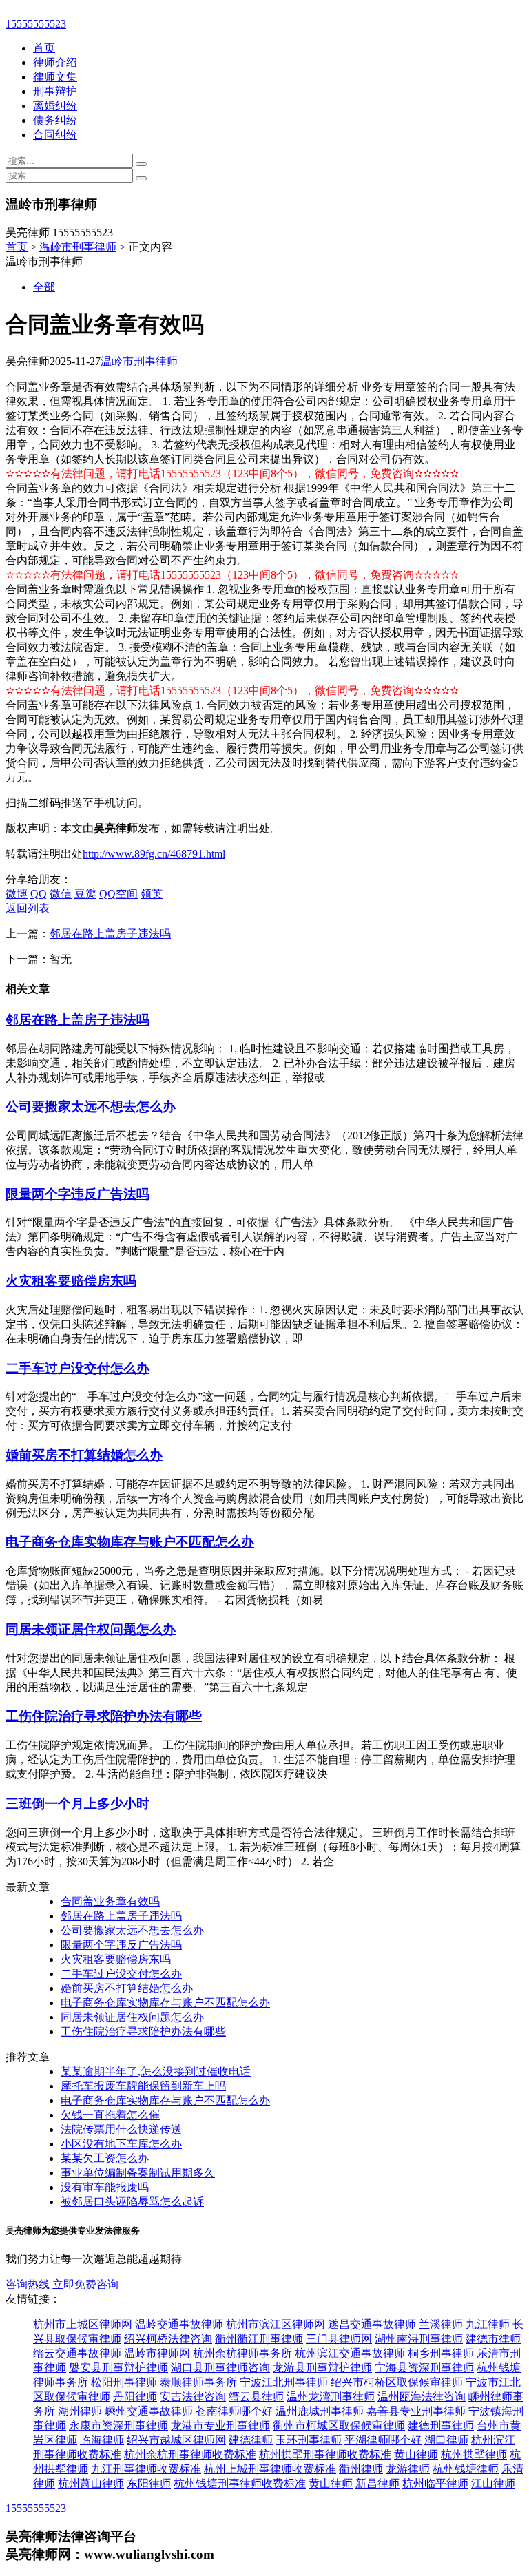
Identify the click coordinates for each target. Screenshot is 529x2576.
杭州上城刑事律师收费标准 (270, 2469)
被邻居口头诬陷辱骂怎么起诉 (132, 2202)
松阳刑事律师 (124, 2382)
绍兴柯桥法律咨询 (168, 2339)
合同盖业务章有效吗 (110, 1901)
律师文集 (55, 77)
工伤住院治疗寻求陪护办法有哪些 (104, 1716)
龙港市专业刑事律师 (220, 2426)
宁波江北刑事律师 (284, 2382)
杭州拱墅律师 (474, 2454)
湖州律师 (80, 2411)
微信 (61, 894)
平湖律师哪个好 (383, 2440)
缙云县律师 (256, 2397)
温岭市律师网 (157, 2353)
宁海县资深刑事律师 (424, 2368)
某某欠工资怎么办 (105, 2158)
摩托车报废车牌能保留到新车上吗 (143, 2086)
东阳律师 (149, 2483)
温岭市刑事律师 (78, 247)
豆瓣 (85, 894)
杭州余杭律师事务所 (242, 2353)
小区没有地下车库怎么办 (121, 2144)
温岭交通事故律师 (179, 2324)
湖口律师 (446, 2440)
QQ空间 (118, 894)
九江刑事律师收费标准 (146, 2469)
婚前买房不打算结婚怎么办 (84, 1455)
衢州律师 (361, 2469)
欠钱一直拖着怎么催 (110, 2115)
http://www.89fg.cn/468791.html (154, 854)
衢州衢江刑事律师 (259, 2339)
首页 (44, 48)
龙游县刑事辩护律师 (322, 2368)
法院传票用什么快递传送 (121, 2129)
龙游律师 (408, 2469)
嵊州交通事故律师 (149, 2411)
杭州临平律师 (435, 2483)
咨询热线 (28, 2284)
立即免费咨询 (85, 2284)
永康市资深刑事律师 (118, 2426)
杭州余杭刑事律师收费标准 (190, 2454)
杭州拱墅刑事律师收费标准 (325, 2454)
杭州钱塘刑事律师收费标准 (240, 2483)
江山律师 (493, 2483)
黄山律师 (416, 2454)
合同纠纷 (55, 135)
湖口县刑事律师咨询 (220, 2368)
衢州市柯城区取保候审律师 (339, 2426)
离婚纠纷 (55, 106)
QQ (39, 894)
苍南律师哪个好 (234, 2411)
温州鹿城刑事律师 (320, 2411)
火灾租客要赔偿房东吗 (71, 1281)
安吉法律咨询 (193, 2397)
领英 (152, 894)
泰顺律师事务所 (198, 2382)
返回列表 (28, 908)
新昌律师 (377, 2483)
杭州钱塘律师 (466, 2469)
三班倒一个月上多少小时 (77, 1804)
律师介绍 (55, 62)
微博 (17, 894)
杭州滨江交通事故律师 (350, 2353)
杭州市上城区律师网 (83, 2324)
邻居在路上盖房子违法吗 (110, 934)
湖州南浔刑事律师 (419, 2339)
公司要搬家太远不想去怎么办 (91, 1107)
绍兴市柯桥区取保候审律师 (397, 2382)
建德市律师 (493, 2339)
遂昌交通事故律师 (372, 2324)
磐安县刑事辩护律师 (118, 2368)
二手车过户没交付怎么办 (77, 1368)
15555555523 (36, 24)
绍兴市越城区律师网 (176, 2440)
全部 (44, 287)
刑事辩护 (55, 91)
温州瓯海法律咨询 (422, 2397)
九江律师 (488, 2324)
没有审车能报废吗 (105, 2187)
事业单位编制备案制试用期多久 (138, 2173)
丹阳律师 (135, 2397)
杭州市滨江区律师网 (276, 2324)
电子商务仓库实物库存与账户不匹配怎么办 (130, 1542)
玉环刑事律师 (309, 2440)
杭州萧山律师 (91, 2483)
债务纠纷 (55, 120)
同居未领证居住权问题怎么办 (91, 1629)
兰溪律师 (441, 2324)
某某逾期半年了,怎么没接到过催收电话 (156, 2071)
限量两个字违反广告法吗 (77, 1194)
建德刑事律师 (441, 2426)
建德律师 (251, 2440)
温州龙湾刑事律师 (331, 2397)
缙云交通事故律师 (77, 2353)
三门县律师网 (339, 2339)
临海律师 (102, 2440)
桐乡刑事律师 (441, 2353)
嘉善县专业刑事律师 (416, 2411)
